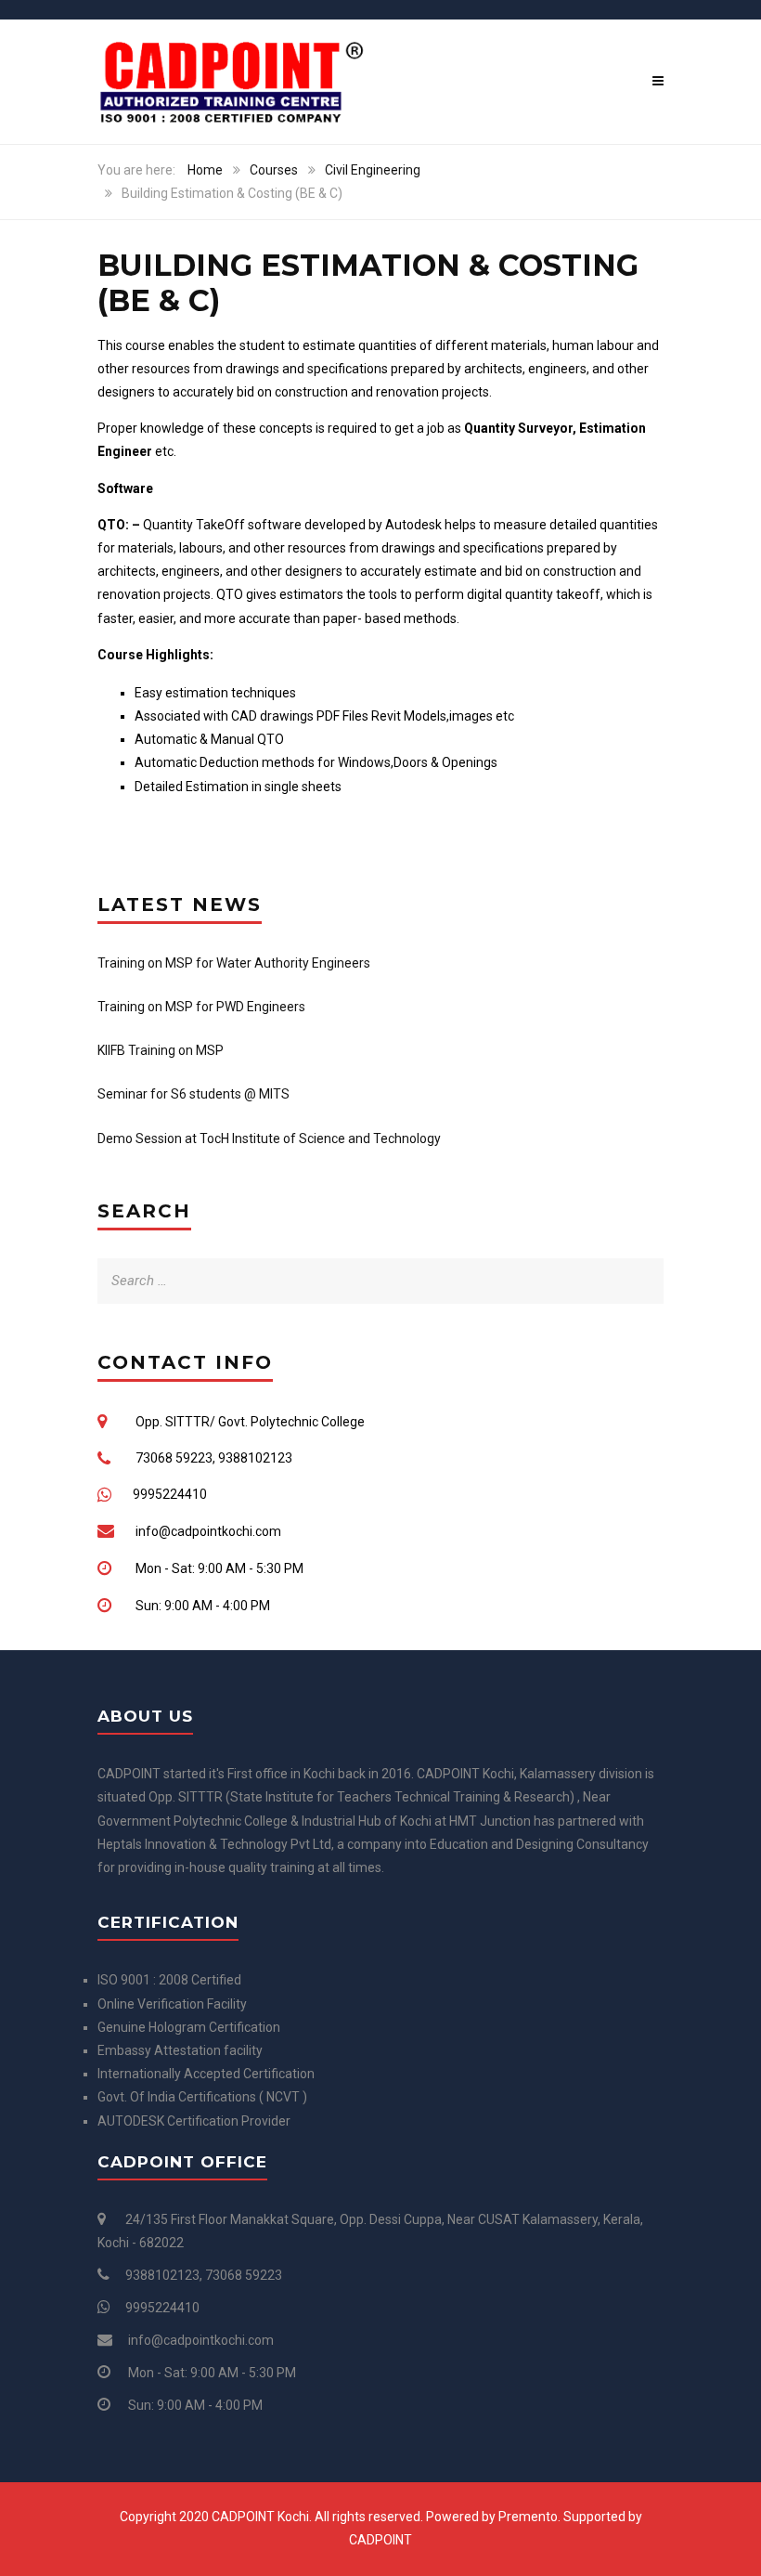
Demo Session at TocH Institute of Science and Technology (269, 1138)
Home (205, 170)
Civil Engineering (373, 170)
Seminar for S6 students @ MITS (193, 1094)
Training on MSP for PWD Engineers (201, 1007)
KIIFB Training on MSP (161, 1050)
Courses (274, 170)
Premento (528, 2517)
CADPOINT (380, 2540)
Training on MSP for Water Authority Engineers (234, 963)
